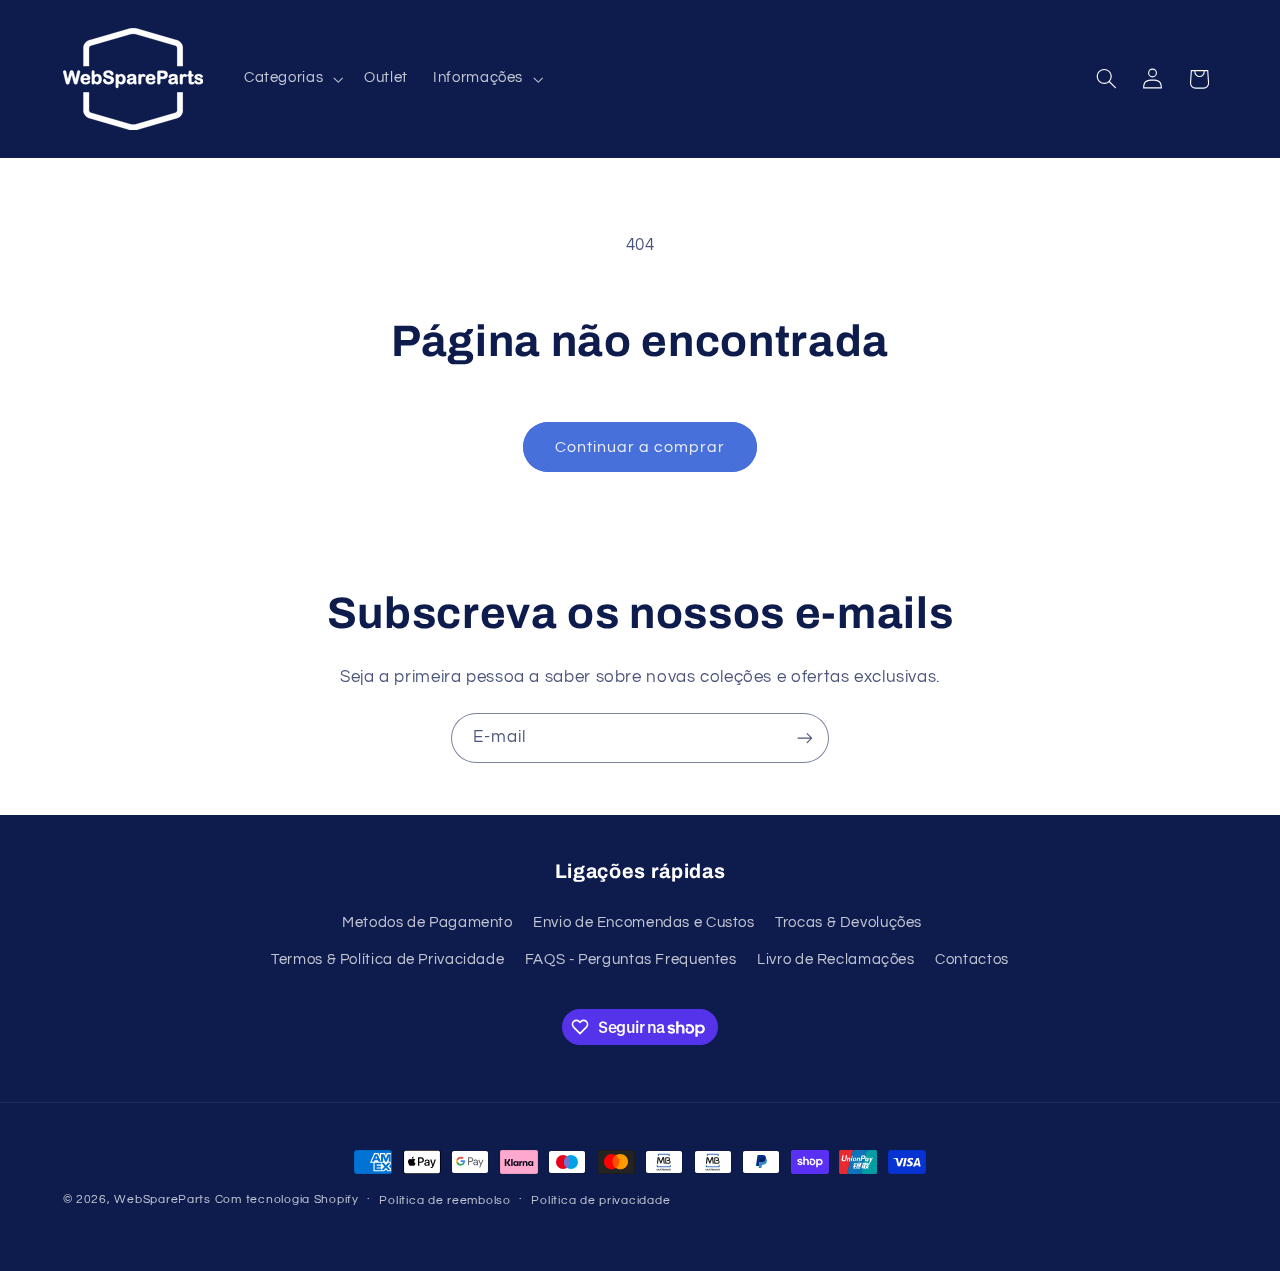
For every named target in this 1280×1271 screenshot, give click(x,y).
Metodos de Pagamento (427, 922)
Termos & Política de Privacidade (387, 959)
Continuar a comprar (640, 447)
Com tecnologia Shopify (287, 1199)
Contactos (972, 959)
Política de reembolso (444, 1200)
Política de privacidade (600, 1200)
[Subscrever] (805, 737)
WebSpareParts (162, 1199)
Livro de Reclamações (836, 959)
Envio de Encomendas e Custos (644, 922)
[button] (291, 79)
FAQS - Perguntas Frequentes (631, 959)
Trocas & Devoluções (848, 922)
